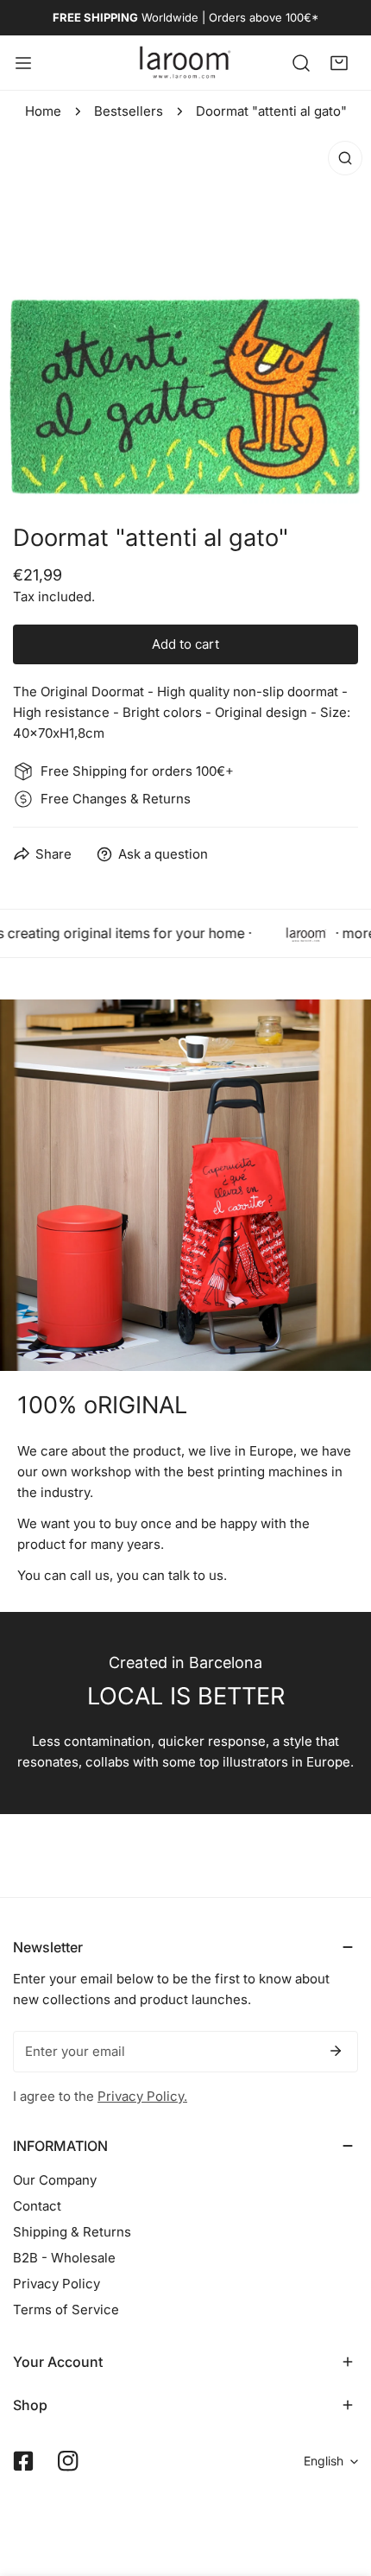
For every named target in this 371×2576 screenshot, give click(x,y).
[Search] (301, 62)
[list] (185, 318)
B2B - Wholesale (64, 2258)
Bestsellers (129, 111)
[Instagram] (68, 2461)
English (324, 2461)
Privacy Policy (57, 2284)
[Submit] (336, 2051)
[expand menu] (23, 63)
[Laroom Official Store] (185, 63)
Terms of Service (66, 2310)
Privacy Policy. (142, 2096)
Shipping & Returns (72, 2232)
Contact (37, 2206)
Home (43, 111)
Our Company (55, 2180)
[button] (339, 62)
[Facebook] (23, 2461)
